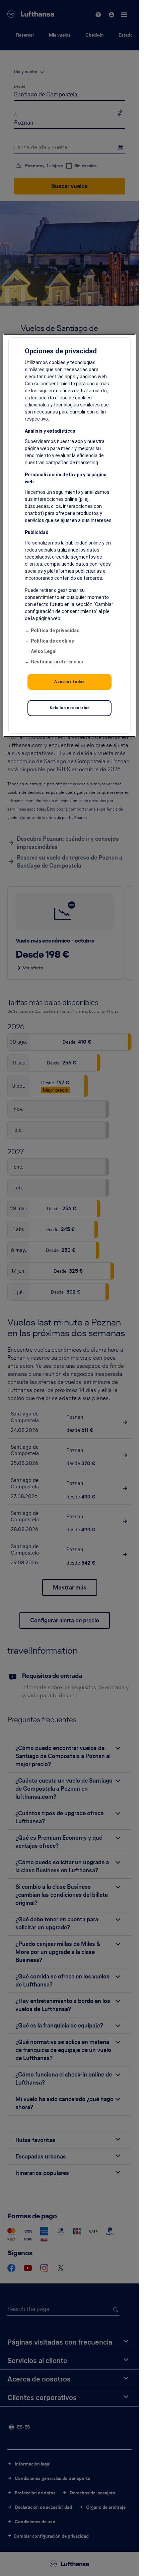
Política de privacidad (55, 630)
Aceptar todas (69, 682)
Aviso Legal (44, 651)
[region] (69, 535)
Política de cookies (52, 641)
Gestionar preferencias (57, 662)
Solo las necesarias (70, 708)
